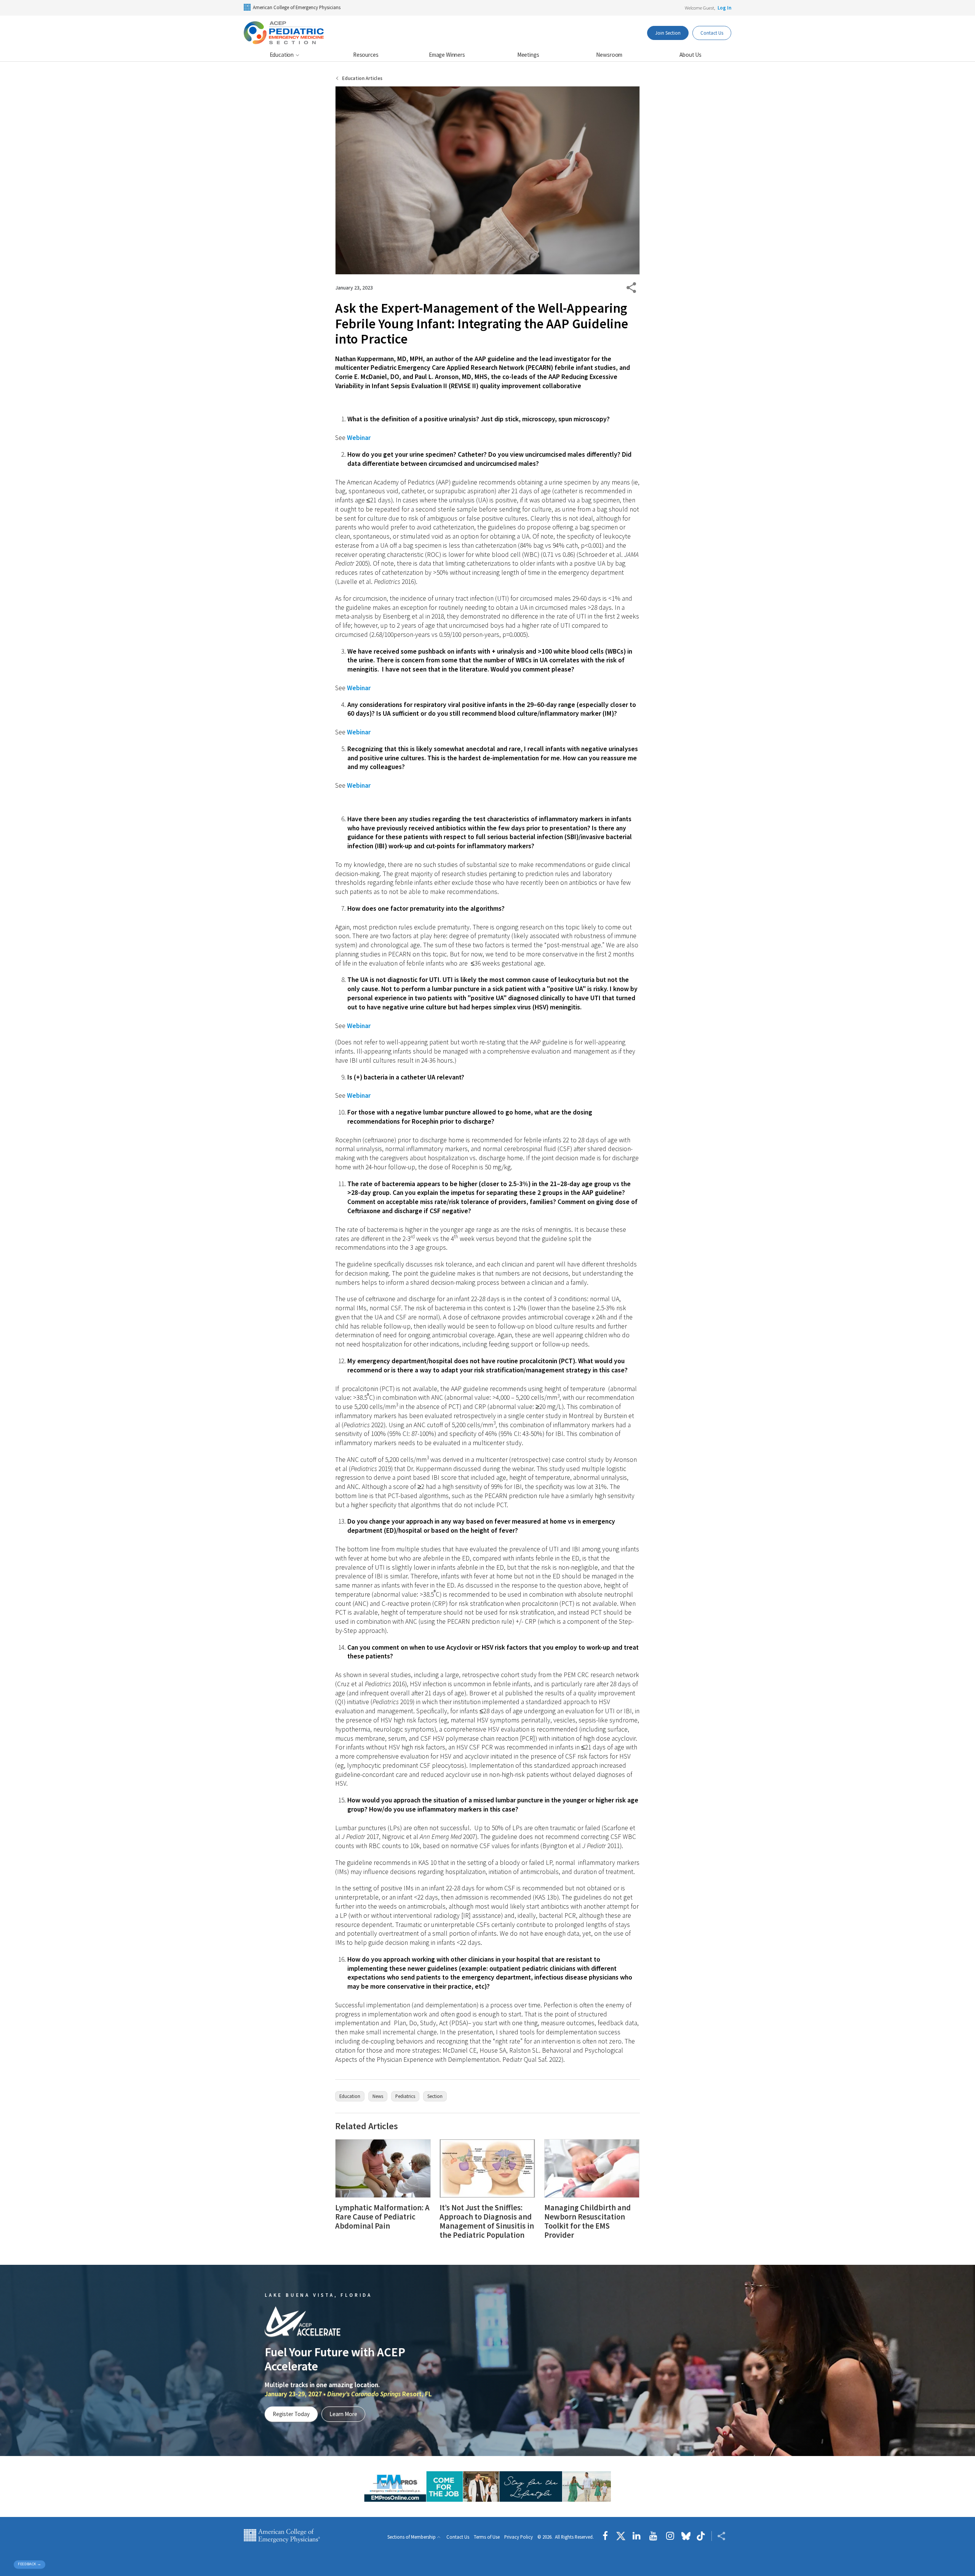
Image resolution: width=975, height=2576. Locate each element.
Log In (724, 8)
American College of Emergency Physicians (297, 7)
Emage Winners (447, 55)
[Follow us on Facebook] (607, 2536)
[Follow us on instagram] (670, 2536)
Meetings (528, 55)
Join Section (668, 33)
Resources (366, 55)
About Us (690, 55)
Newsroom (609, 55)
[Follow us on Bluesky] (686, 2536)
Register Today (291, 2414)
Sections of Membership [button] (412, 2537)
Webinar (359, 438)
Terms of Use (487, 2537)
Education (282, 55)
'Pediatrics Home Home (284, 33)
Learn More (343, 2414)
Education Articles (362, 78)
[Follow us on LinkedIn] (637, 2536)
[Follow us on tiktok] (701, 2536)
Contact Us (712, 33)
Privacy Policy (519, 2537)
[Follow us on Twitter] (621, 2536)
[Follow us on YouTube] (653, 2536)
